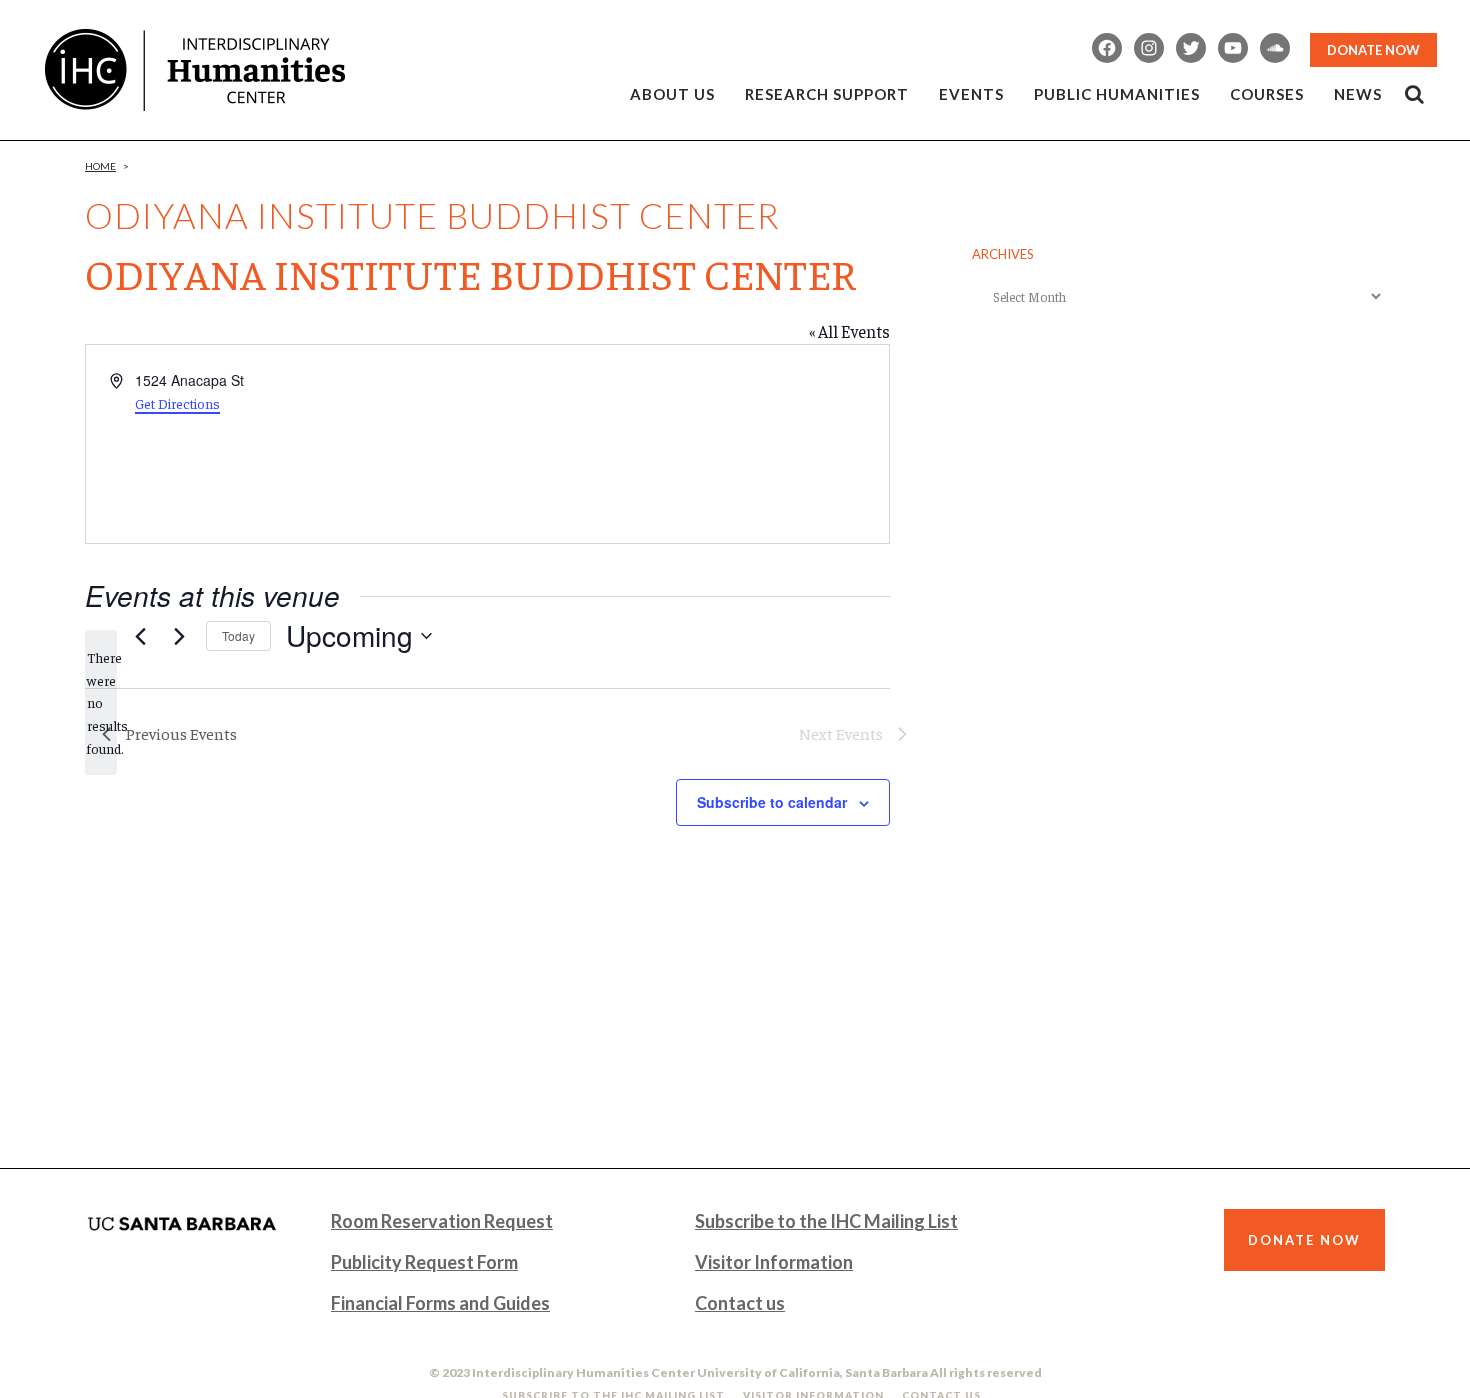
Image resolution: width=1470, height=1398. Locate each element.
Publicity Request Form (424, 1262)
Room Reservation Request (442, 1221)
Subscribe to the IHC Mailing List (826, 1221)
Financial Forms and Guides (440, 1303)
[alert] (101, 702)
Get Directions (177, 403)
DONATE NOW (1373, 50)
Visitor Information (774, 1262)
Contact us (740, 1303)
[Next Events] (179, 636)
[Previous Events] (140, 636)
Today (238, 635)
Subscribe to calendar (772, 802)
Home (100, 166)
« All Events (849, 331)
